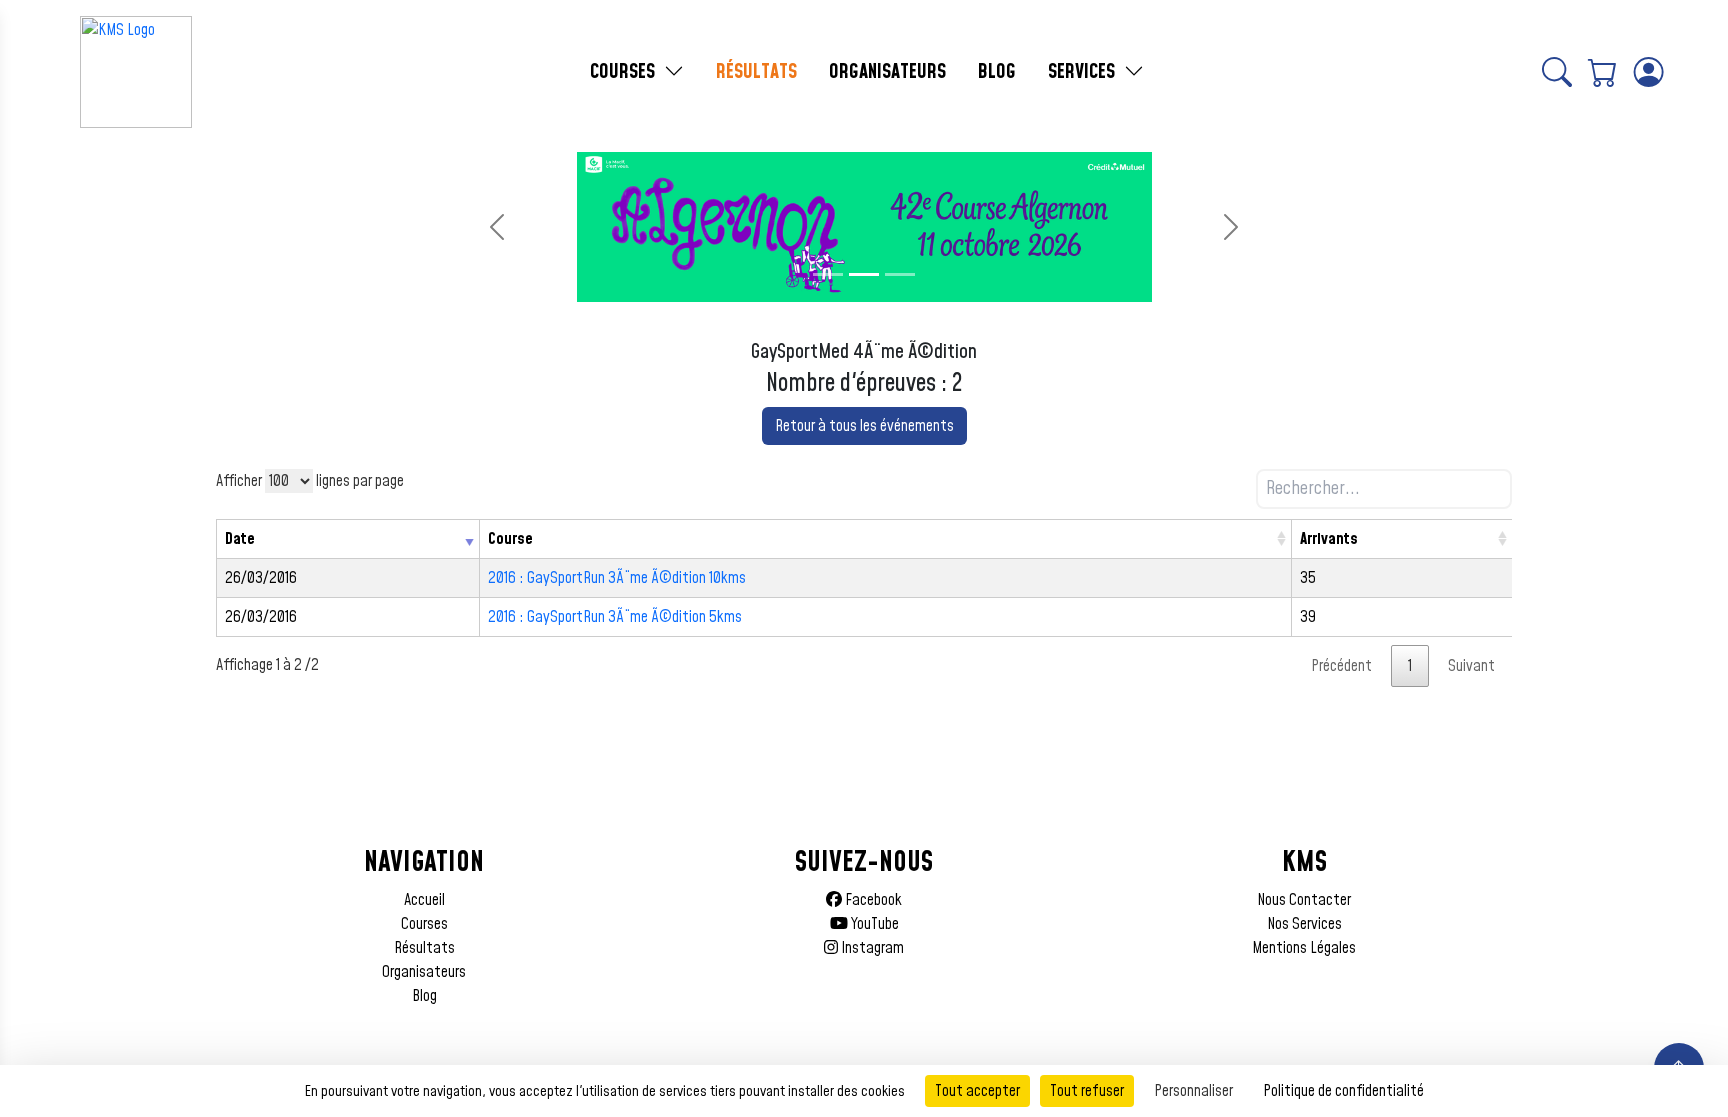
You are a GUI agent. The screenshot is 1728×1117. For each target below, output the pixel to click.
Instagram (871, 948)
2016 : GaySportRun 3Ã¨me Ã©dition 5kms (615, 617)
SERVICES (1084, 72)
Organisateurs (424, 972)
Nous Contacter (1304, 900)
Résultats (424, 948)
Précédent (1341, 666)
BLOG (997, 72)
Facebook (872, 900)
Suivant (1471, 666)
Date (240, 539)
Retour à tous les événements (864, 426)
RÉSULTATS (756, 72)
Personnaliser (1193, 1091)
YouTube (873, 924)
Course (510, 539)
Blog (424, 996)
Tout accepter (977, 1091)
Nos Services (1304, 924)
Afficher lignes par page (310, 481)
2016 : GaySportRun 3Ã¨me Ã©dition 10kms (617, 578)
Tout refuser (1087, 1091)
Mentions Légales (1304, 948)
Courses (424, 924)
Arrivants (1329, 539)
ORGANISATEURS (887, 72)
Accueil (424, 900)
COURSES (625, 72)
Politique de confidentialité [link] (1343, 1091)
